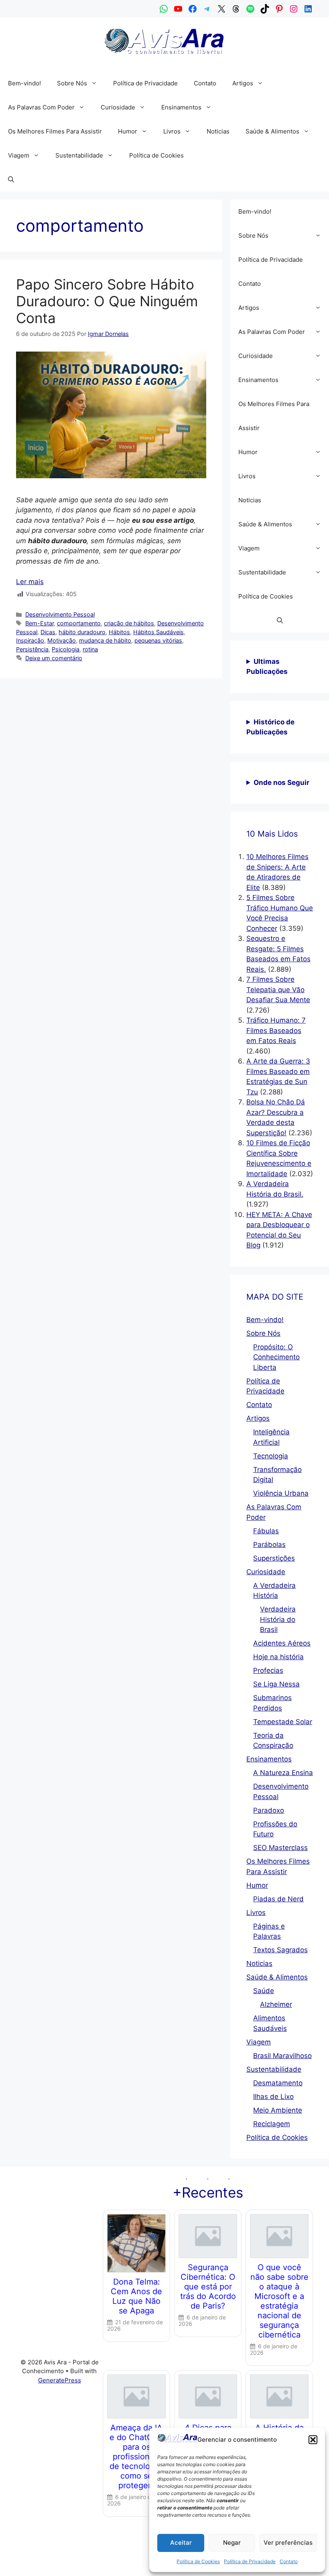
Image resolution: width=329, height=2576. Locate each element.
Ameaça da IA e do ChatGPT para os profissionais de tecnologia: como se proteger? (137, 2457)
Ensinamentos (181, 107)
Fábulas (266, 1531)
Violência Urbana (281, 1493)
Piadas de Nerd (278, 1899)
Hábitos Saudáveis (158, 632)
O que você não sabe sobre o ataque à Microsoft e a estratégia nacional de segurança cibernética (279, 2301)
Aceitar (181, 2543)
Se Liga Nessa (276, 1684)
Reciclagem (272, 2124)
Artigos (243, 83)
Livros (172, 131)
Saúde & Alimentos (272, 131)
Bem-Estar (40, 623)
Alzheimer (276, 2004)
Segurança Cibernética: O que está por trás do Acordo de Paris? (208, 2287)
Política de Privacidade (250, 2561)
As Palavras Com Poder (41, 107)
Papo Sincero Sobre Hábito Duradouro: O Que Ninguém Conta (107, 301)
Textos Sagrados (280, 1950)
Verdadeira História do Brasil (278, 1619)
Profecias (268, 1670)
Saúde (264, 1991)
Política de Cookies (198, 2561)
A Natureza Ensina (283, 1773)
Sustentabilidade (79, 155)
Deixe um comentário (54, 658)
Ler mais (30, 582)
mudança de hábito (105, 640)
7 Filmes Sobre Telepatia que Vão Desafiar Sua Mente (278, 990)
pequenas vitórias (158, 640)
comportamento (79, 623)
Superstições (274, 1558)
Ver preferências (288, 2543)
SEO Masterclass (280, 1848)
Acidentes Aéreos (282, 1643)
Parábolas (269, 1545)
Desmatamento (278, 2083)
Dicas (48, 632)
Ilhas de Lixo (273, 2097)
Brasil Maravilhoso (282, 2056)
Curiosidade (118, 107)
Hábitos (119, 632)
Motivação (62, 640)
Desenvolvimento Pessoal (60, 614)
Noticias (218, 131)
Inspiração (30, 640)
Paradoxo (269, 1810)
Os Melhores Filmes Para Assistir (55, 131)
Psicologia (66, 649)
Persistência (32, 649)
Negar (232, 2543)
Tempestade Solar (283, 1722)
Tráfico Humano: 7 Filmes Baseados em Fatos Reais (276, 1030)
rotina (90, 649)
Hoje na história (278, 1657)
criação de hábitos (129, 623)
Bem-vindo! (24, 83)
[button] (313, 2440)
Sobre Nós (72, 83)
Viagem (19, 155)
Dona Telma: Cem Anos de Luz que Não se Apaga (136, 2296)
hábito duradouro (82, 632)
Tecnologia (271, 1456)
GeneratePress (60, 2380)
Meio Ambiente (278, 2110)
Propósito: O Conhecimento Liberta (276, 1357)
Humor (128, 131)
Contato (289, 2561)
